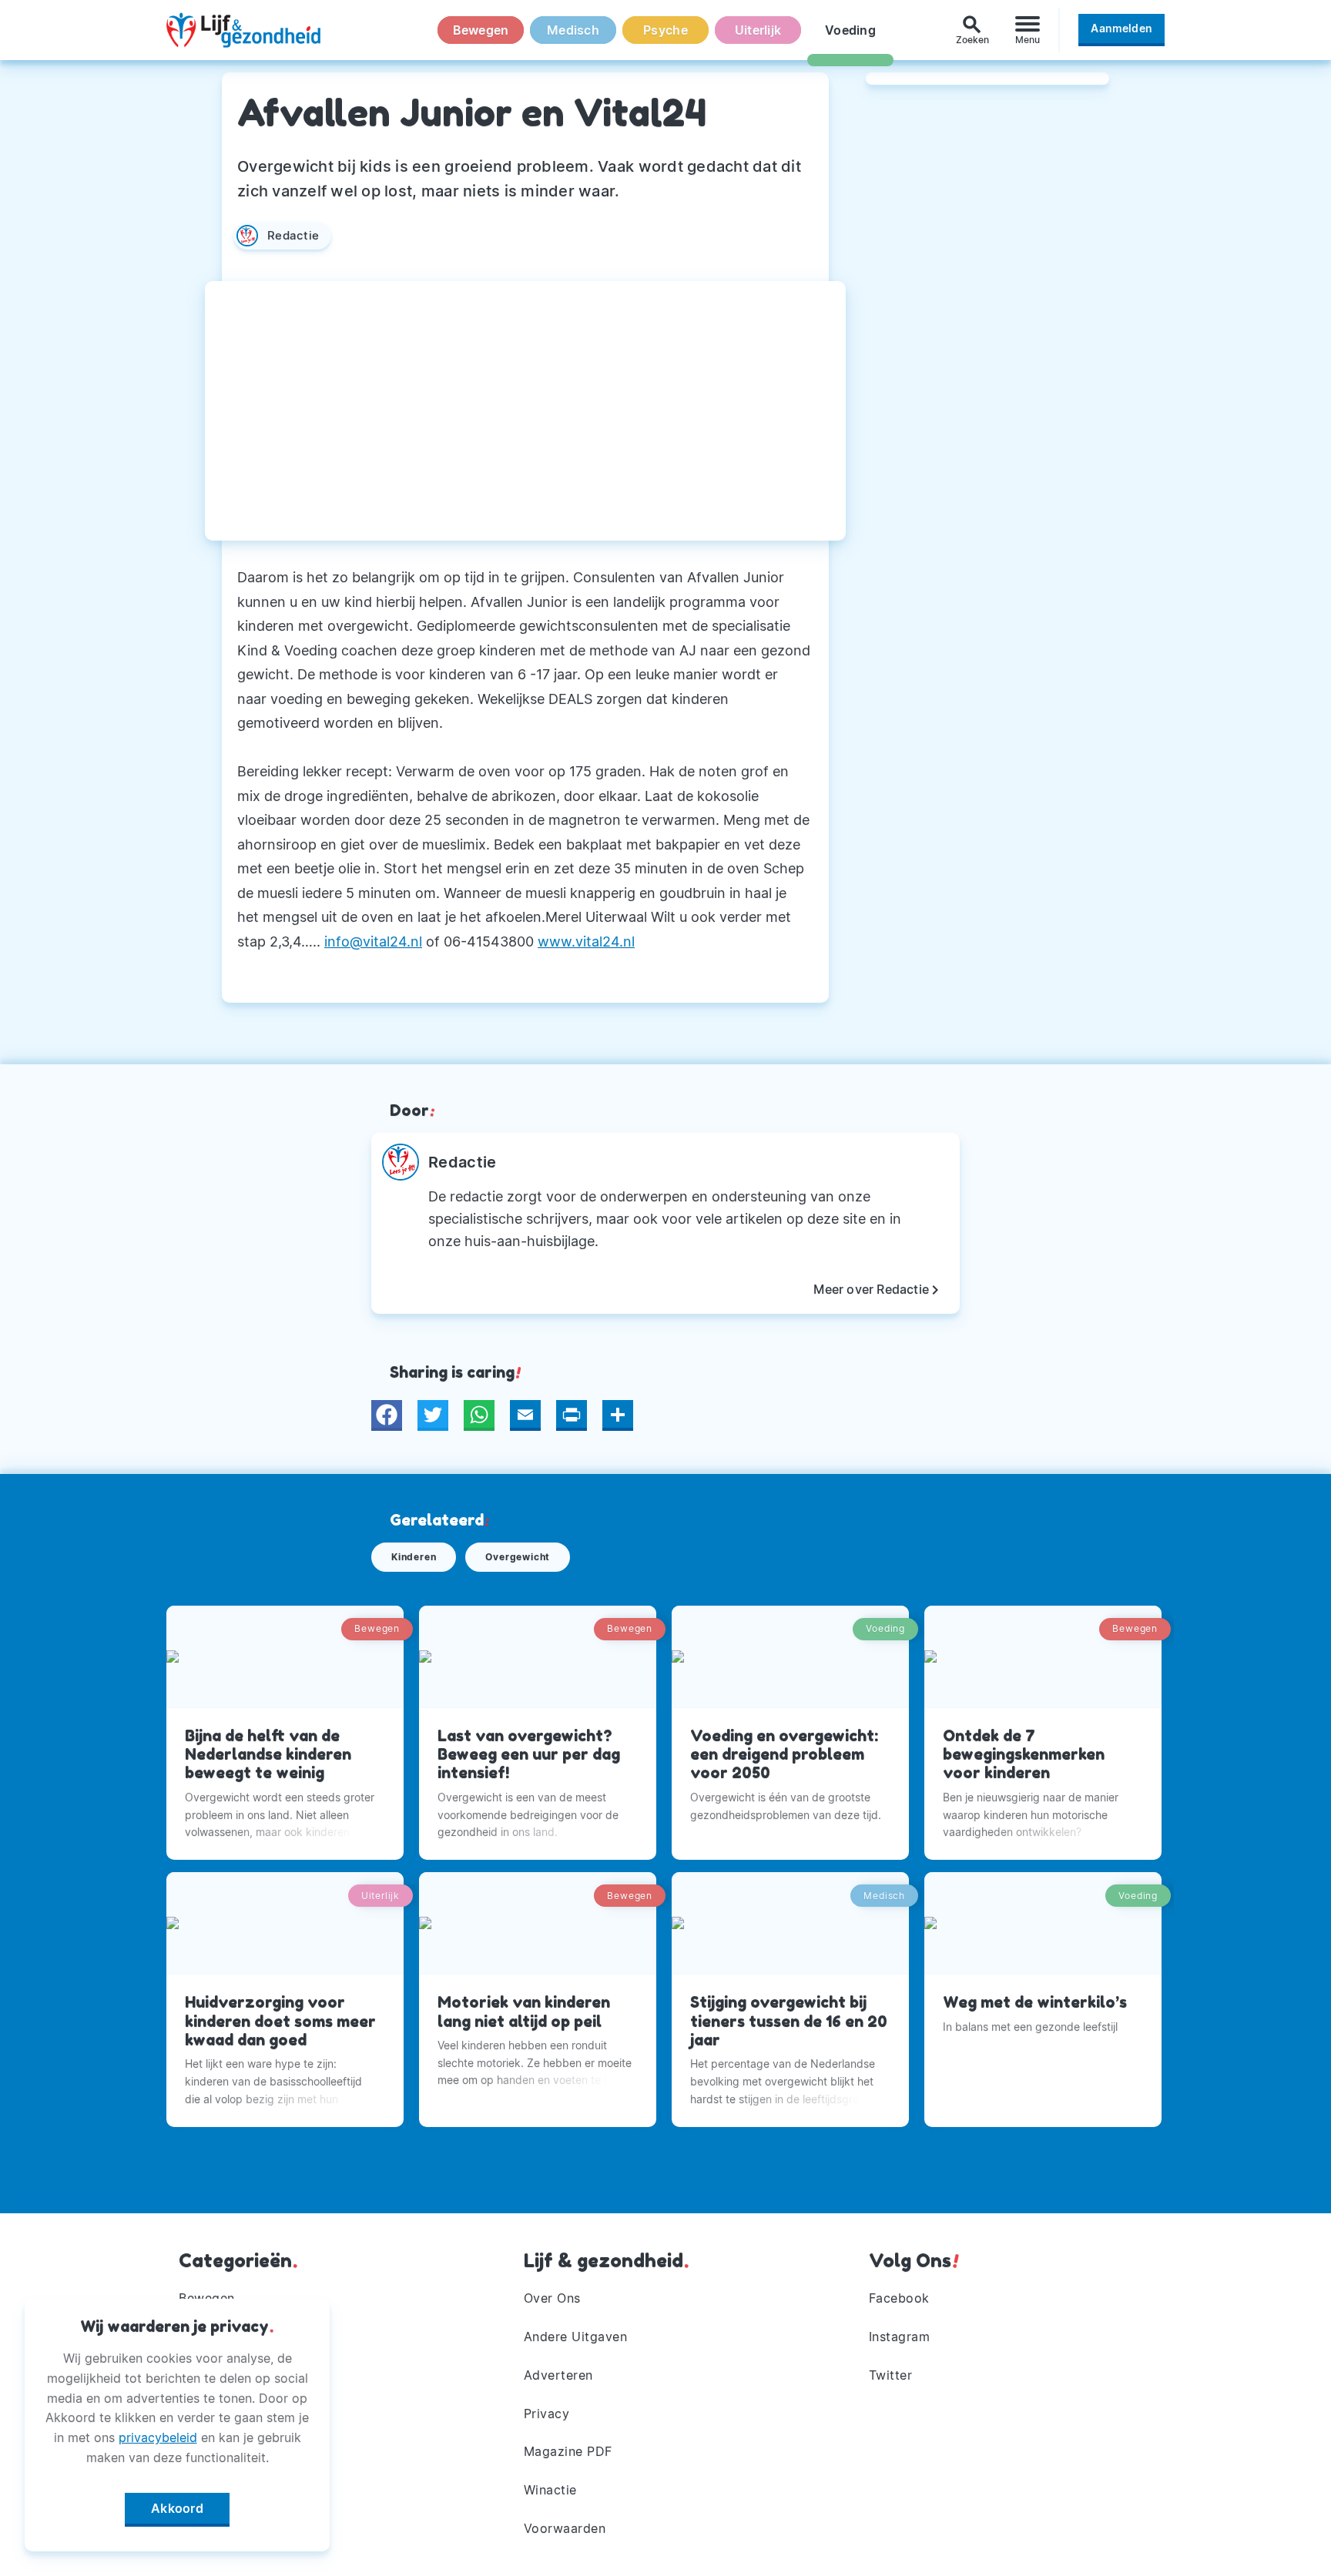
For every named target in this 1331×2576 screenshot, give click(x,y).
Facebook (899, 2298)
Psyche (665, 30)
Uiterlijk (758, 30)
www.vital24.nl (586, 941)
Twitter (891, 2375)
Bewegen (481, 30)
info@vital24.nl (373, 941)
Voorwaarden (565, 2528)
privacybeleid (158, 2437)
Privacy (547, 2414)
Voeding (850, 30)
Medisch (573, 30)
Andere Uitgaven (576, 2336)
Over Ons (552, 2298)
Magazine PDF (568, 2451)
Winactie (550, 2490)
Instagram (900, 2336)
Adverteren (558, 2375)
